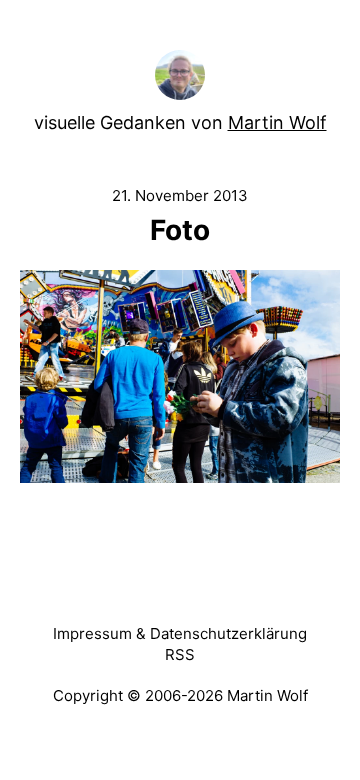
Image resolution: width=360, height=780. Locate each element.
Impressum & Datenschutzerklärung (180, 633)
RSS (180, 654)
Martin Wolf (277, 122)
